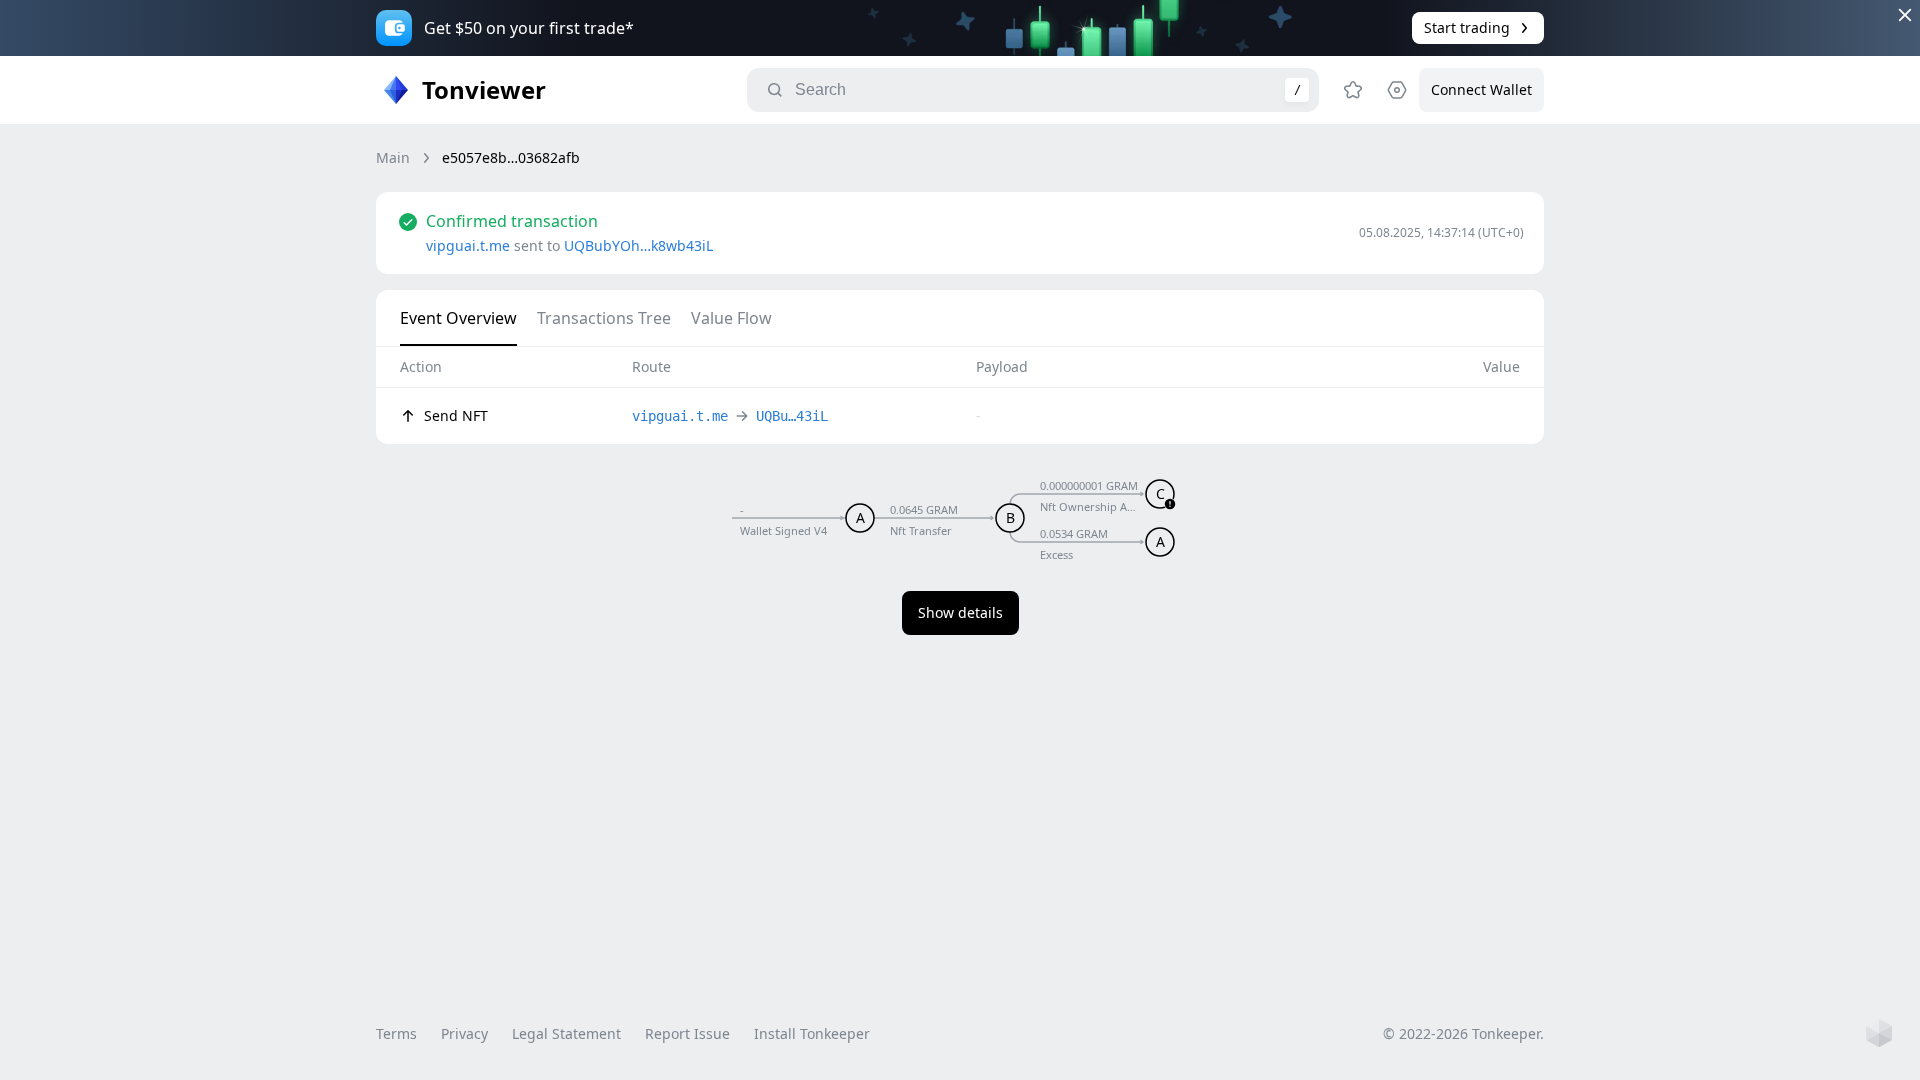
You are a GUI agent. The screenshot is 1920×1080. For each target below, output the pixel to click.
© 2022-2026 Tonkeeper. (1463, 1033)
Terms (396, 1033)
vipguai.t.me (468, 245)
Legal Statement (566, 1033)
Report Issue (687, 1033)
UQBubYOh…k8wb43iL (638, 245)
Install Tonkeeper (812, 1033)
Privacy (464, 1033)
